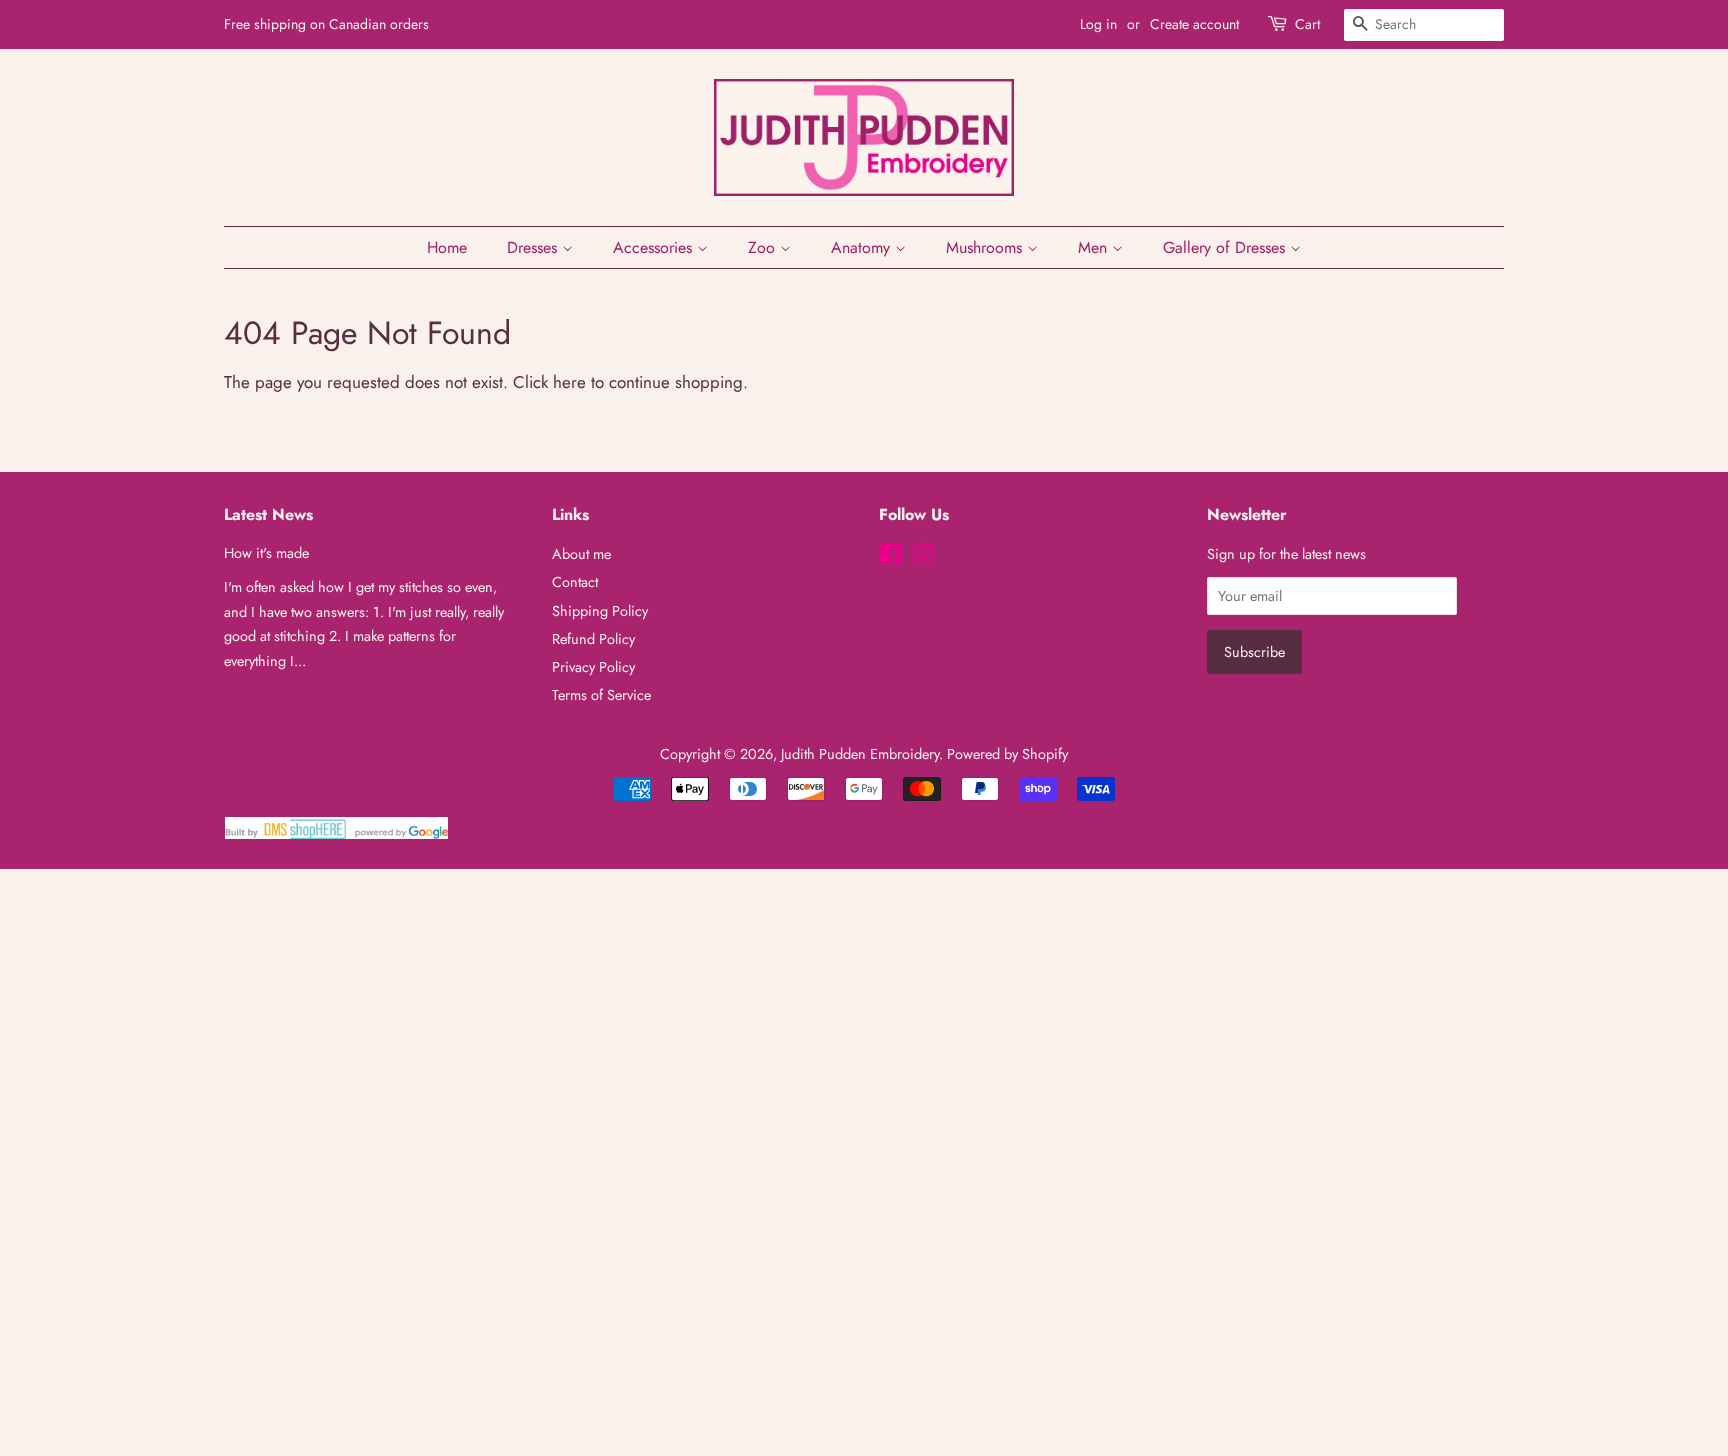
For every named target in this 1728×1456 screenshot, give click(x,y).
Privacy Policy (593, 667)
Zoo (764, 247)
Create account (1194, 24)
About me (581, 554)
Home (447, 247)
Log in (1098, 24)
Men (1095, 247)
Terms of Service (601, 695)
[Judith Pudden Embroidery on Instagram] (923, 558)
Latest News (268, 514)
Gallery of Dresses (1226, 247)
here (569, 382)
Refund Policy (593, 639)
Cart (1307, 24)
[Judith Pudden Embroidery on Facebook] (890, 558)
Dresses (534, 247)
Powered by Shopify (1007, 754)
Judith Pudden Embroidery (860, 754)
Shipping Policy (600, 611)
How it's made (266, 553)
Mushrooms (986, 247)
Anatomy (863, 247)
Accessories (655, 247)
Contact (575, 582)
